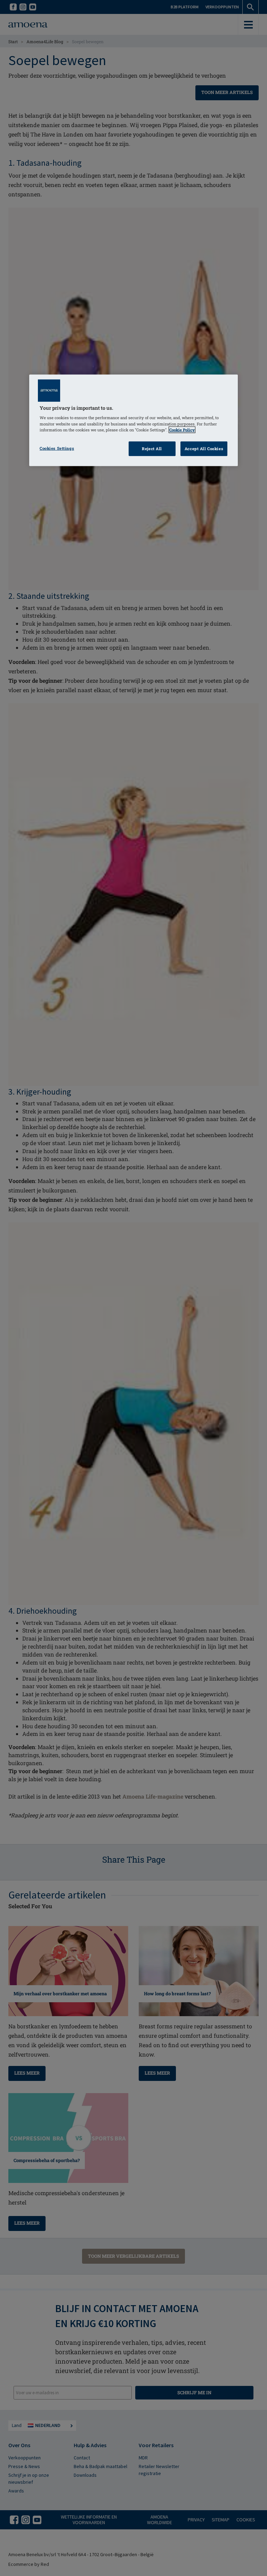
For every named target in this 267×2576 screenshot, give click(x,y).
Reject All (152, 448)
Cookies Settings (57, 448)
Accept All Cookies (204, 448)
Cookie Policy (182, 429)
